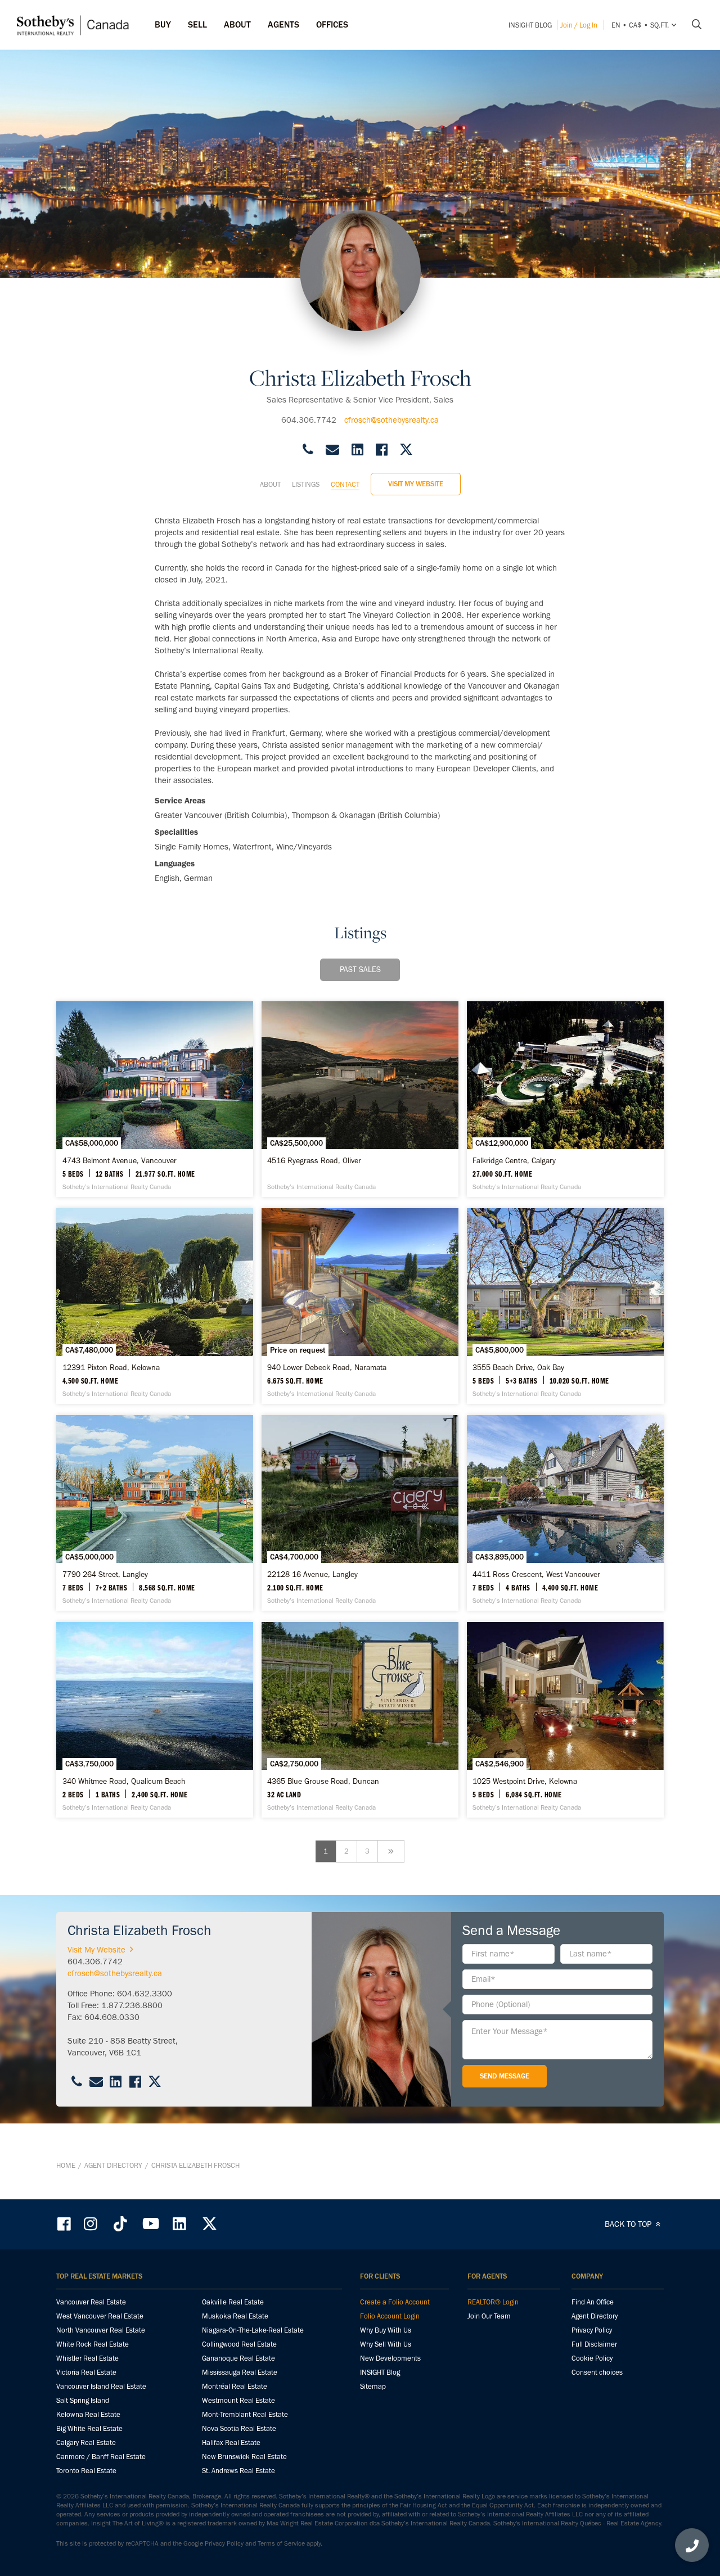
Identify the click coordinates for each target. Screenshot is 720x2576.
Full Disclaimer (594, 2344)
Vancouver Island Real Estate (101, 2386)
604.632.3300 (145, 1994)
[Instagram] (92, 2224)
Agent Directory (113, 2165)
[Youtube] (150, 2224)
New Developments (390, 2358)
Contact (345, 484)
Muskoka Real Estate (235, 2316)
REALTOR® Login (493, 2302)
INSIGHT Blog (530, 25)
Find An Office (593, 2302)
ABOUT (237, 24)
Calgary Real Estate (86, 2442)
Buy (163, 24)
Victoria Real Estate (86, 2372)
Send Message (505, 2076)
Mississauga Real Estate (240, 2372)
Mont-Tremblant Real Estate (245, 2414)
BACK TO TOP (629, 2224)
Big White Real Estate (89, 2428)
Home (66, 2165)
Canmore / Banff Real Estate (101, 2457)
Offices (332, 24)
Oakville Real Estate (233, 2302)
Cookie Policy (592, 2358)
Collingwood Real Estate (239, 2344)
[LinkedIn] (179, 2224)
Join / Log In (579, 25)
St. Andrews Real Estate (238, 2471)
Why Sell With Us (386, 2344)
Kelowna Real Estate (88, 2414)
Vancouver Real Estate (91, 2302)
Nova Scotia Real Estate (239, 2428)
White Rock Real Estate (93, 2344)
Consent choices (597, 2372)
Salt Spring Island (83, 2400)
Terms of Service (281, 2543)
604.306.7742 (309, 420)
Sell (197, 24)
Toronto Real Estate (86, 2471)
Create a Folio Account (395, 2302)
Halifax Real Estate (231, 2442)
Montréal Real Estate (235, 2386)
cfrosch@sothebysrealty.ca (391, 420)
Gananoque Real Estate (238, 2358)
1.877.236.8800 (132, 2005)
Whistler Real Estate (87, 2358)
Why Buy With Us (386, 2330)
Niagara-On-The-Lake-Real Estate (253, 2330)
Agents (283, 24)
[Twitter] (209, 2224)
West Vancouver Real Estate (100, 2316)
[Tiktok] (120, 2224)
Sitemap (373, 2386)
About (270, 484)
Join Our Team (489, 2316)
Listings (306, 484)
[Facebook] (65, 2224)
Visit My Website (416, 484)
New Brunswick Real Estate (244, 2457)
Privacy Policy (592, 2330)
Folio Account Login (390, 2316)
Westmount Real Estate (238, 2400)
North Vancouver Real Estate (101, 2330)
